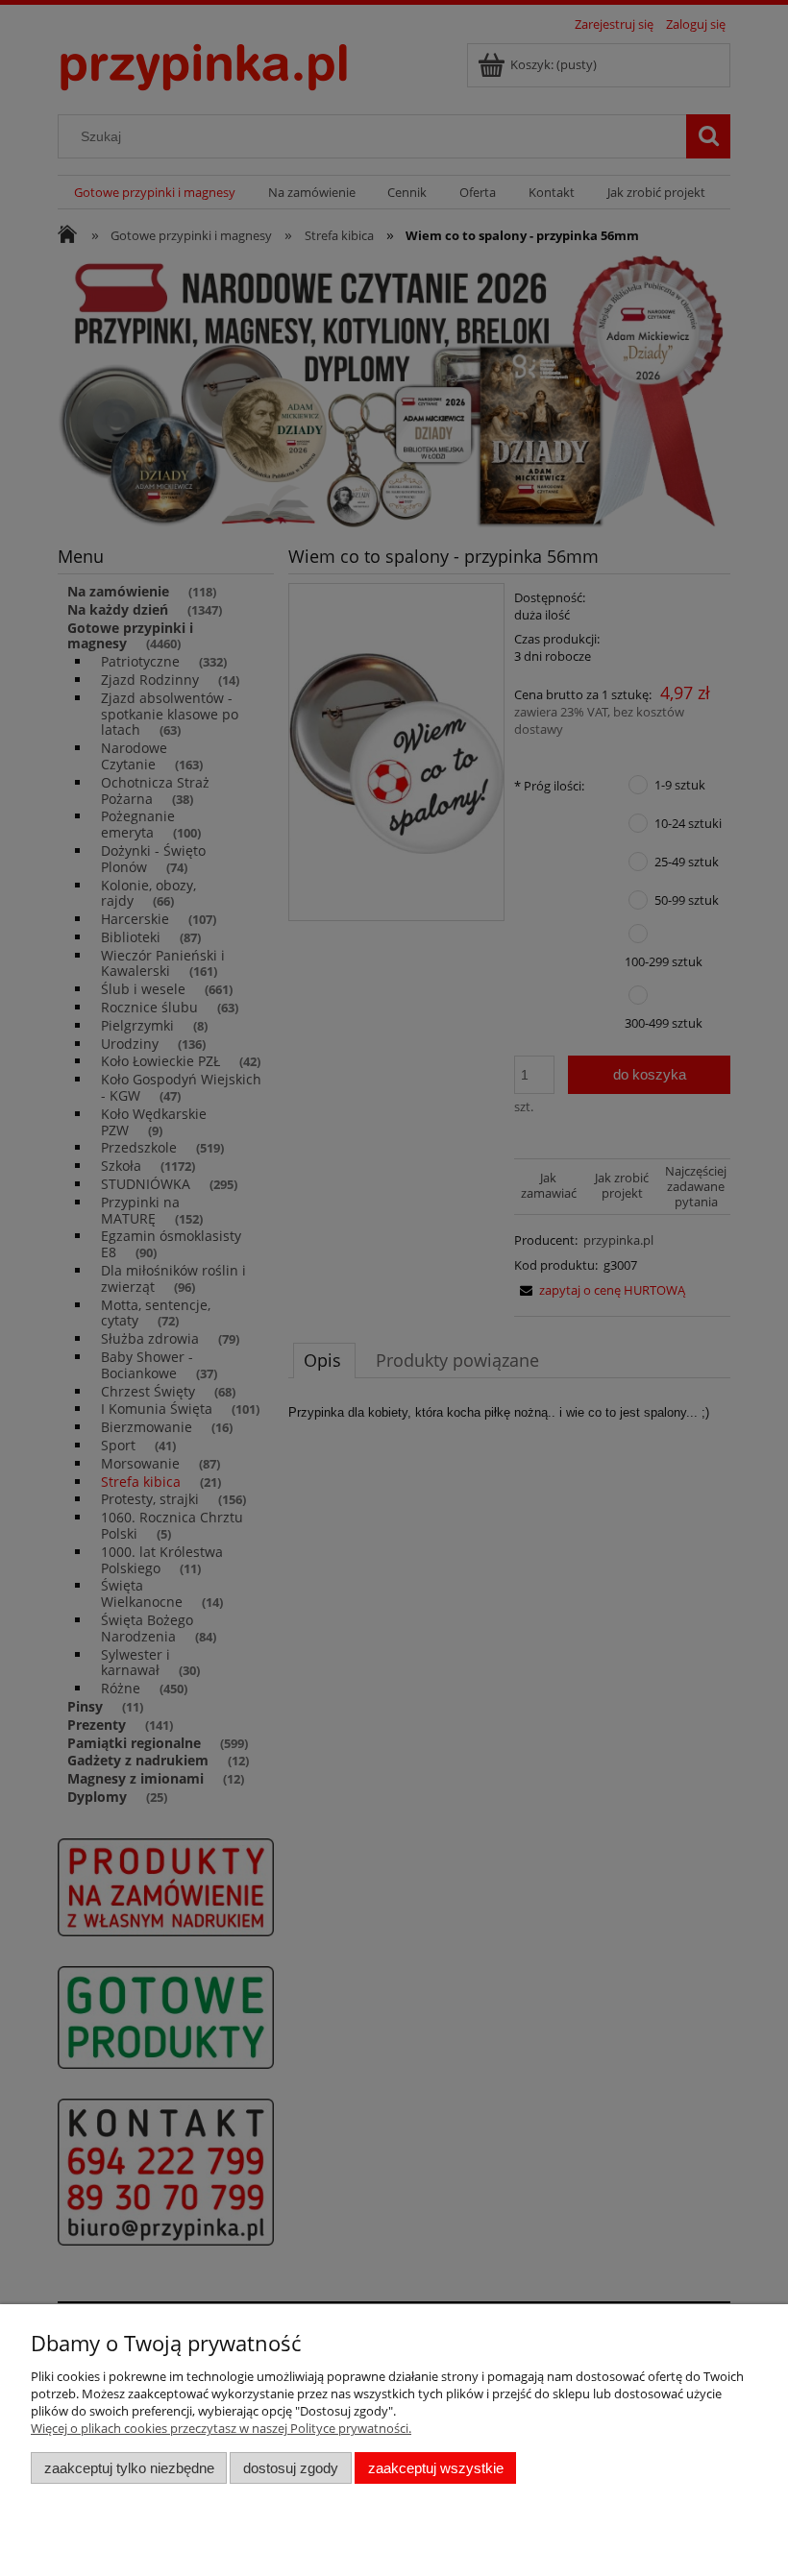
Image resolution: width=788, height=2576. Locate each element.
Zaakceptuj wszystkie (436, 2468)
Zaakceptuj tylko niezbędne (129, 2468)
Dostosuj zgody (291, 2468)
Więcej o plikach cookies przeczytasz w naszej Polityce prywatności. (221, 2428)
